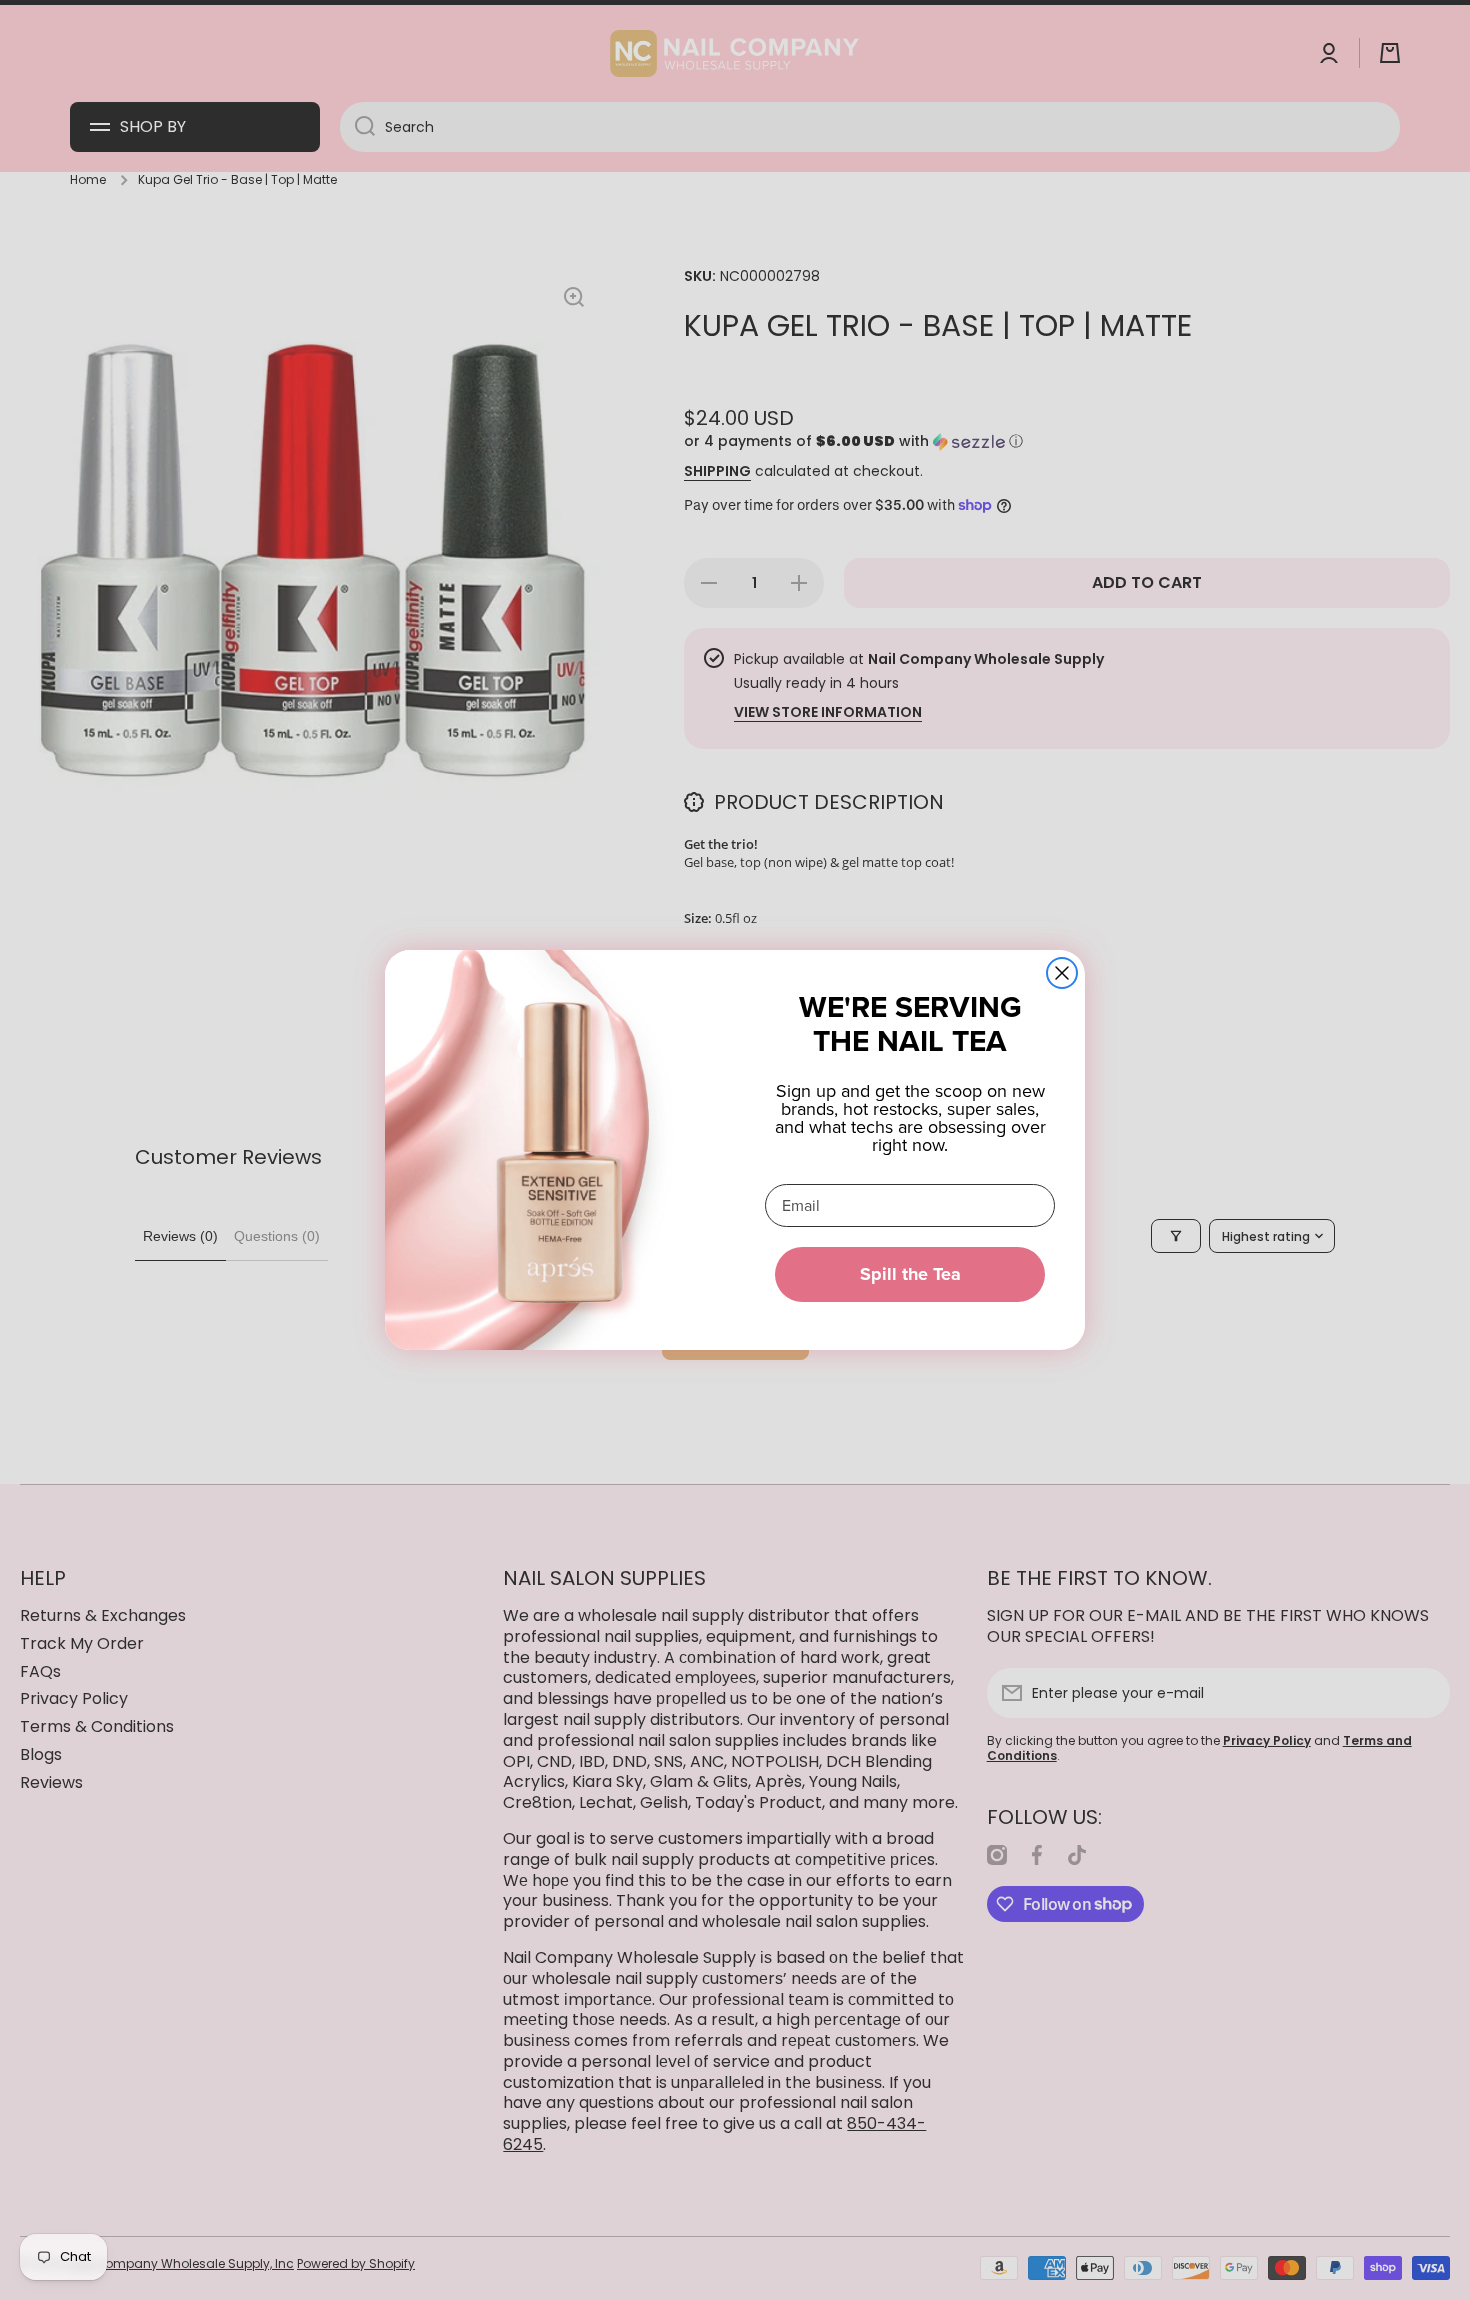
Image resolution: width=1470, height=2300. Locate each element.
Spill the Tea (910, 1274)
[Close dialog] (1062, 973)
